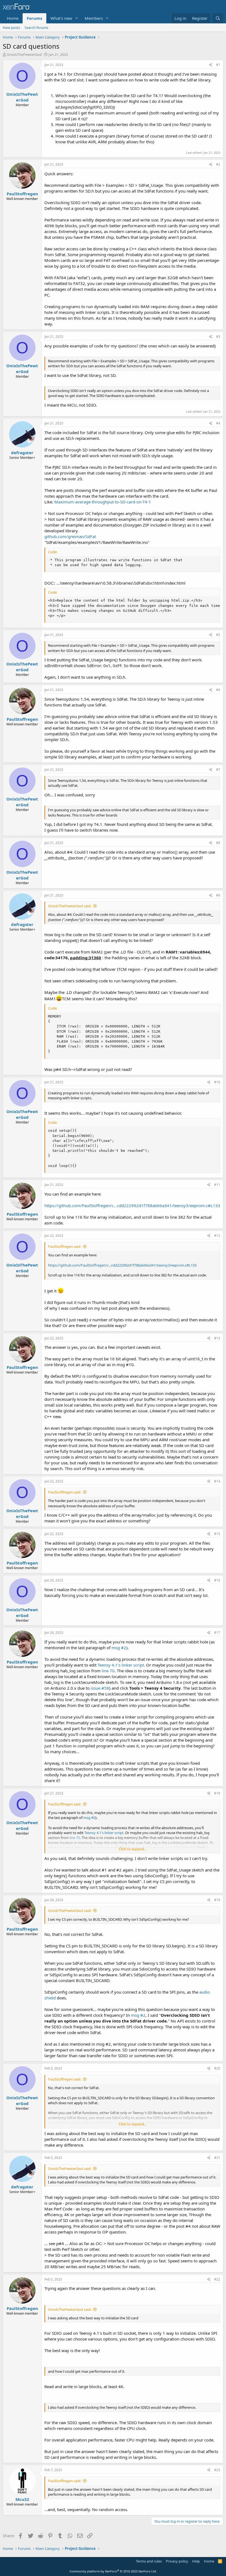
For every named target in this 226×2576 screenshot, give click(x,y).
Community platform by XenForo (113, 2571)
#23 (217, 2470)
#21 (217, 2158)
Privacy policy (177, 2561)
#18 (217, 1793)
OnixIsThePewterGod (24, 54)
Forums (34, 18)
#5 (218, 635)
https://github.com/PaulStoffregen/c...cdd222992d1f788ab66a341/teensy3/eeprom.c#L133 (132, 1205)
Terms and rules (149, 2561)
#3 (218, 337)
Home (13, 18)
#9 (218, 895)
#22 (217, 2279)
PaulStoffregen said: (64, 1246)
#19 (217, 1900)
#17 (217, 1633)
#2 (218, 164)
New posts (11, 28)
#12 (217, 1236)
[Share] (211, 65)
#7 (218, 770)
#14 (217, 1481)
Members (94, 18)
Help (196, 2561)
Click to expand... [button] (133, 1849)
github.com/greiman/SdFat (70, 536)
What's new (61, 18)
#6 (218, 690)
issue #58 (100, 1688)
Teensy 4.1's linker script (121, 1665)
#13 (217, 1338)
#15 (217, 1534)
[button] (77, 18)
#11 (217, 1185)
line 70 (108, 1671)
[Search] (218, 18)
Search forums (36, 28)
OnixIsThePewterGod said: (70, 906)
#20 (217, 2068)
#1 (218, 65)
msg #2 (119, 1648)
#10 (217, 1082)
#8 (218, 843)
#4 (218, 423)
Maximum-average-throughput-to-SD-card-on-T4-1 (103, 502)
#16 (217, 1580)
